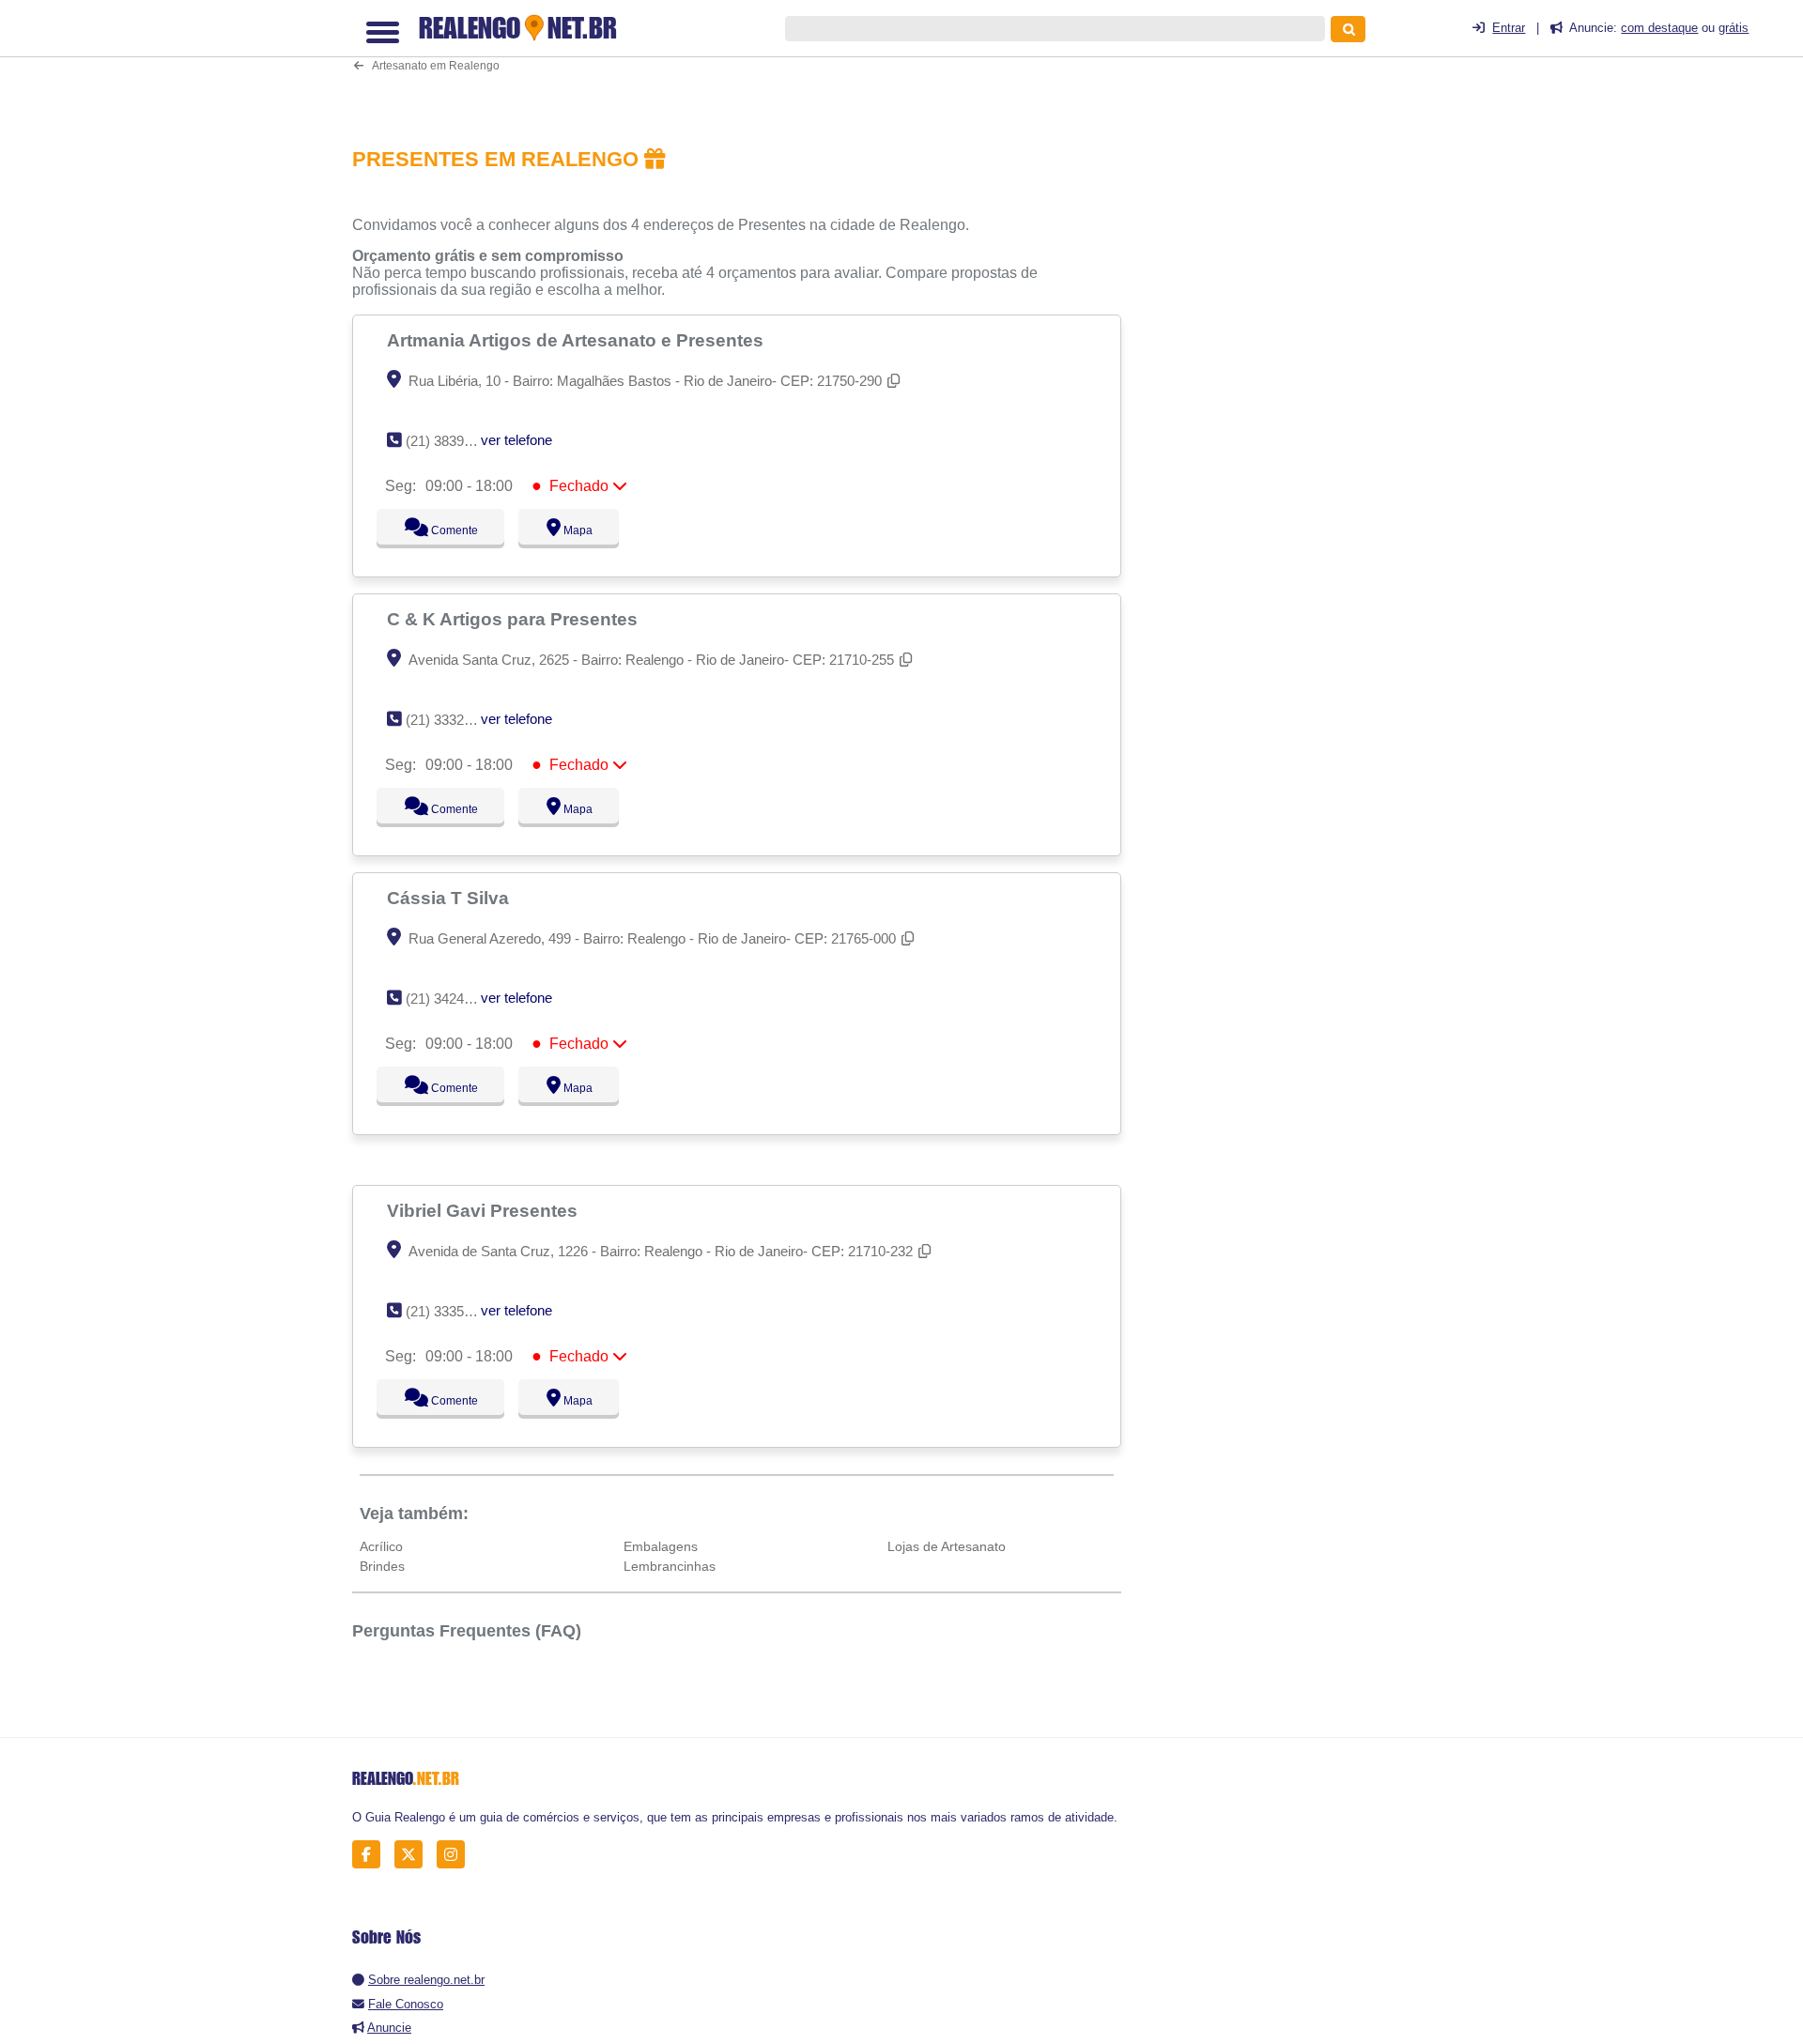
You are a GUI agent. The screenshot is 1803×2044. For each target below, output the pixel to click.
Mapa (574, 530)
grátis (1734, 28)
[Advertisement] (747, 62)
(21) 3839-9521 (452, 441)
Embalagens (661, 1546)
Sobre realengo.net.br (426, 1980)
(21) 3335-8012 (452, 1311)
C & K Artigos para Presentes (515, 619)
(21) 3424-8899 (452, 999)
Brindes (382, 1566)
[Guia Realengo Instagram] (456, 1855)
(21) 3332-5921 (452, 720)
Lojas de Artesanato (947, 1546)
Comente (442, 530)
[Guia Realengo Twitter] (414, 1855)
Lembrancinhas (670, 1566)
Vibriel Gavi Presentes (485, 1210)
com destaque (1659, 28)
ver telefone (516, 440)
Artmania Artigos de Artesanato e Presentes (578, 340)
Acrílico (381, 1546)
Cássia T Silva (450, 898)
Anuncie (389, 2028)
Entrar (1509, 28)
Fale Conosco (406, 2004)
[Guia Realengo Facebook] (371, 1855)
